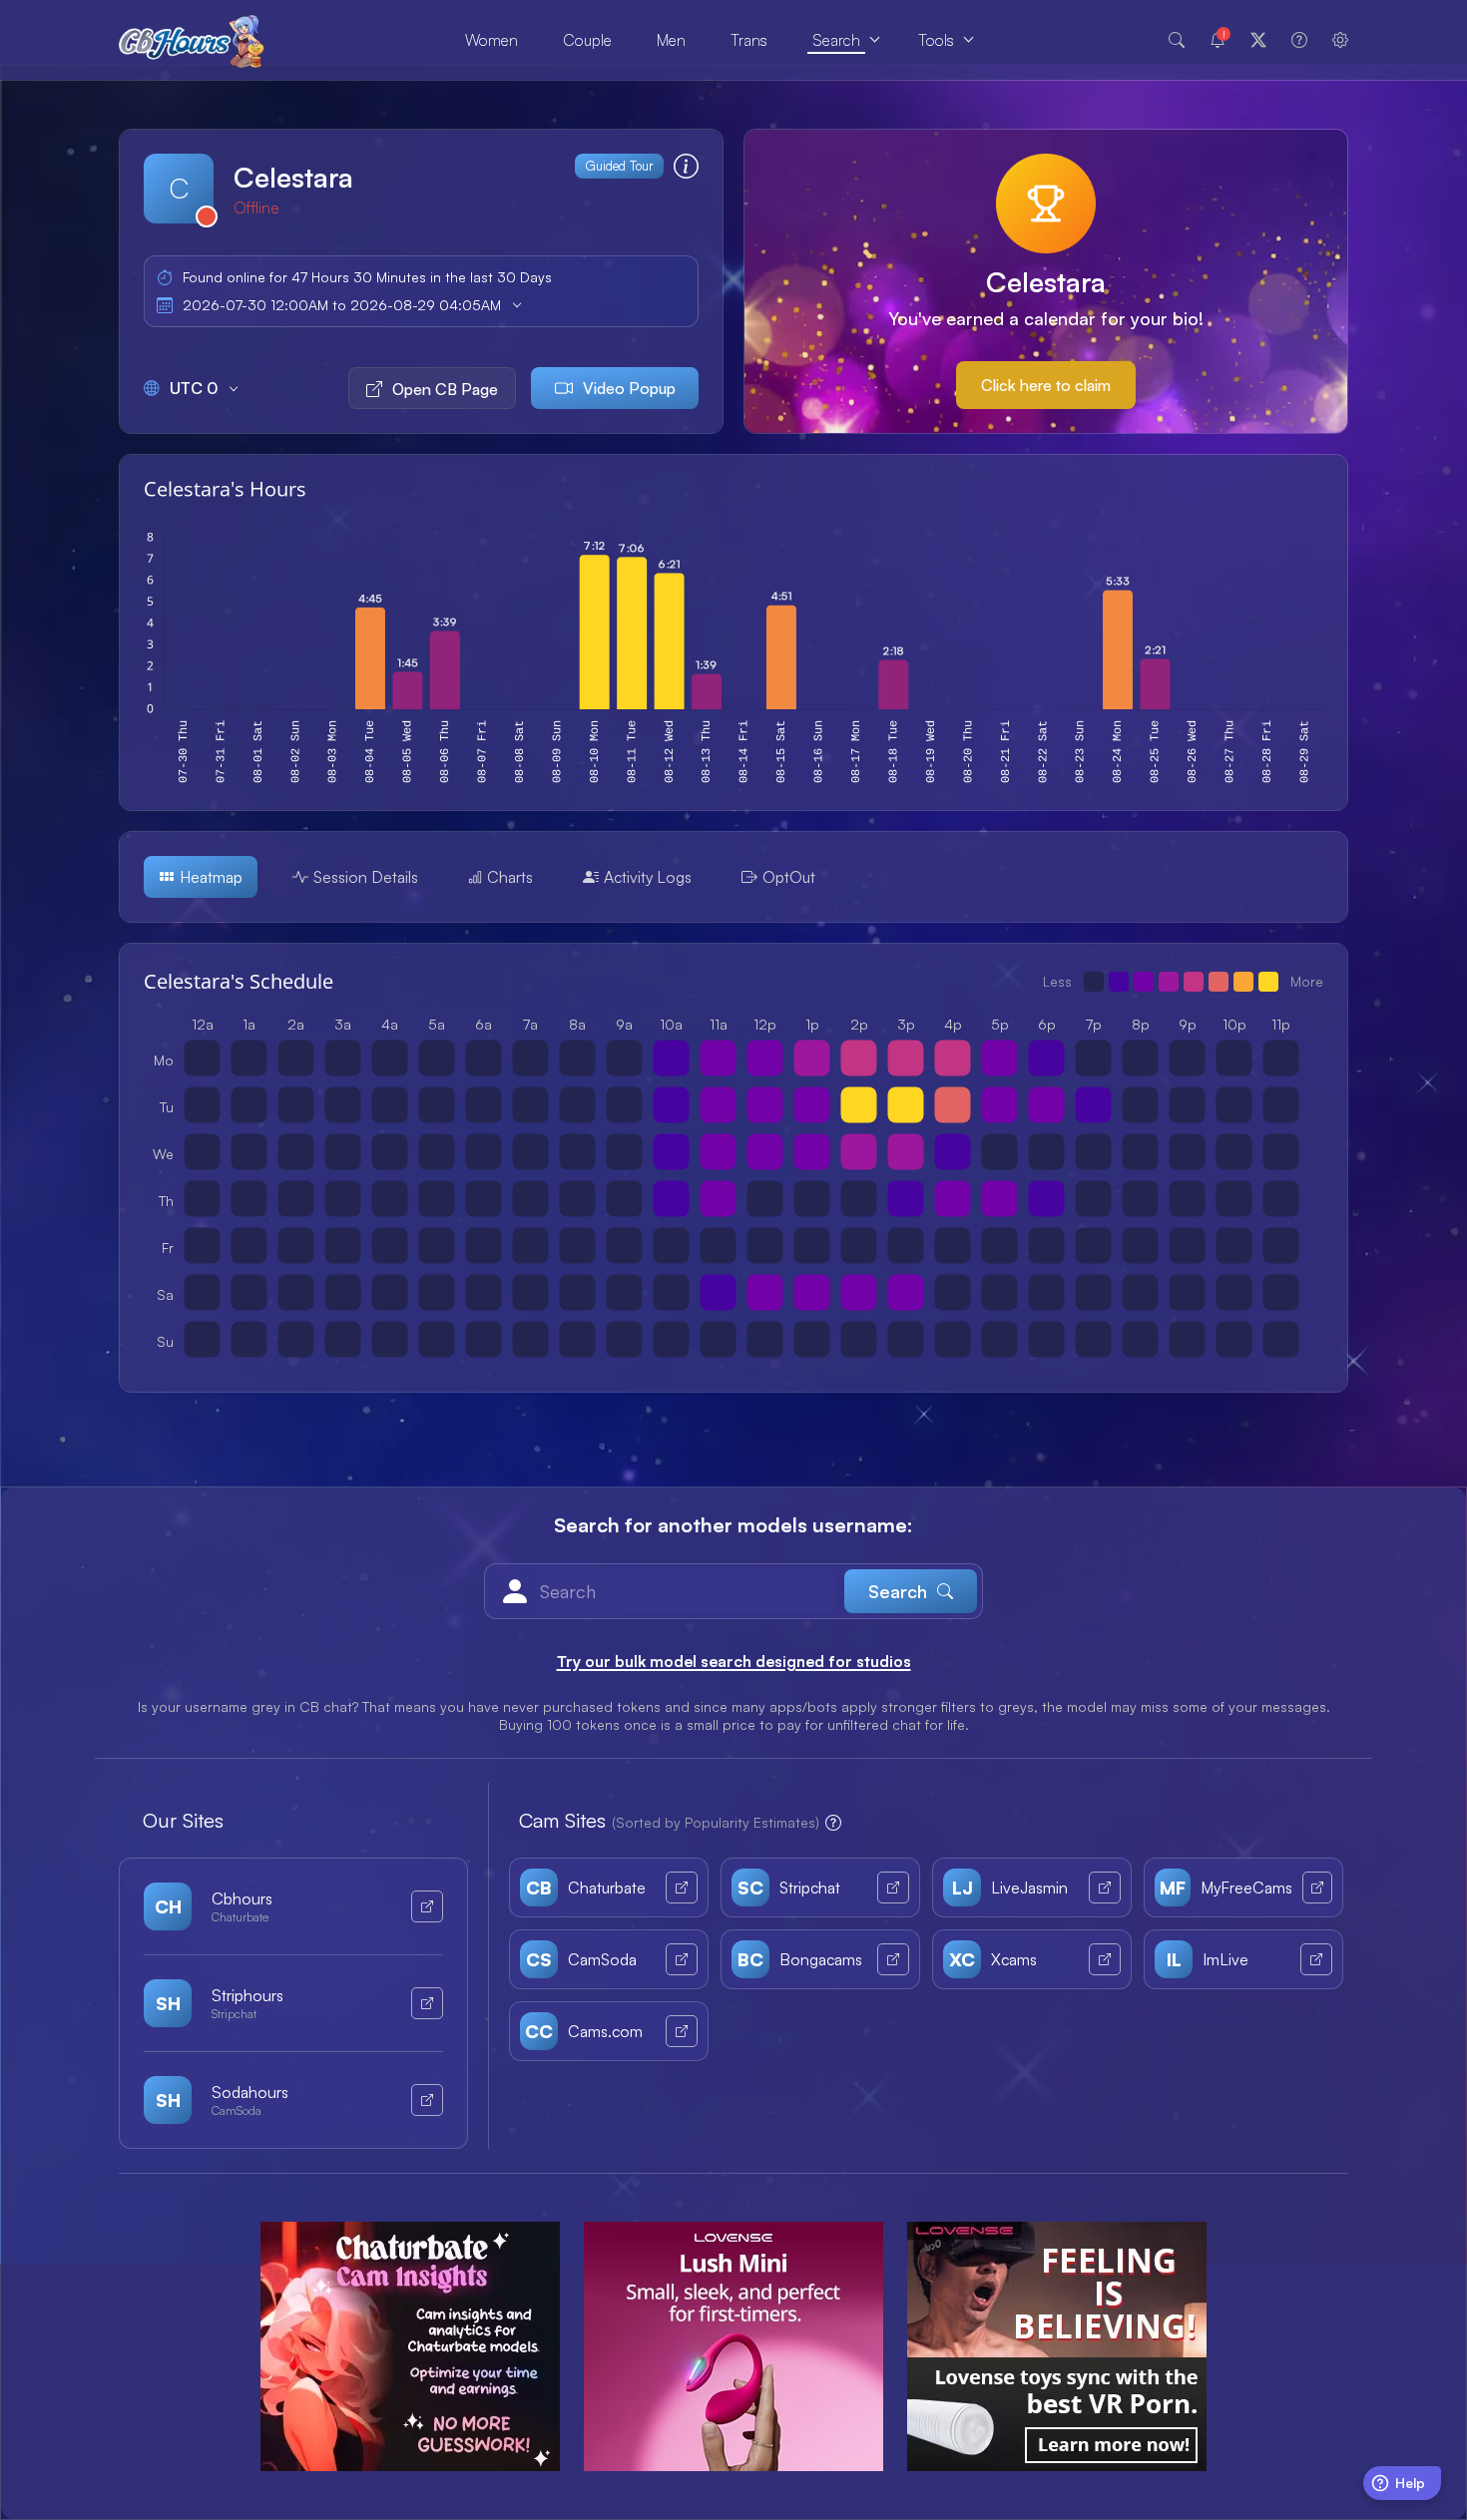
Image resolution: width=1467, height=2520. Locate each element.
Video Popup (629, 388)
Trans (749, 40)
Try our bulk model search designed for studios (734, 1661)
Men (671, 40)
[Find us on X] (1258, 40)
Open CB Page (445, 389)
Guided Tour (619, 166)
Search (836, 40)
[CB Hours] (192, 40)
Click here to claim (1046, 385)
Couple (587, 40)
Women (491, 40)
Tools (936, 40)
